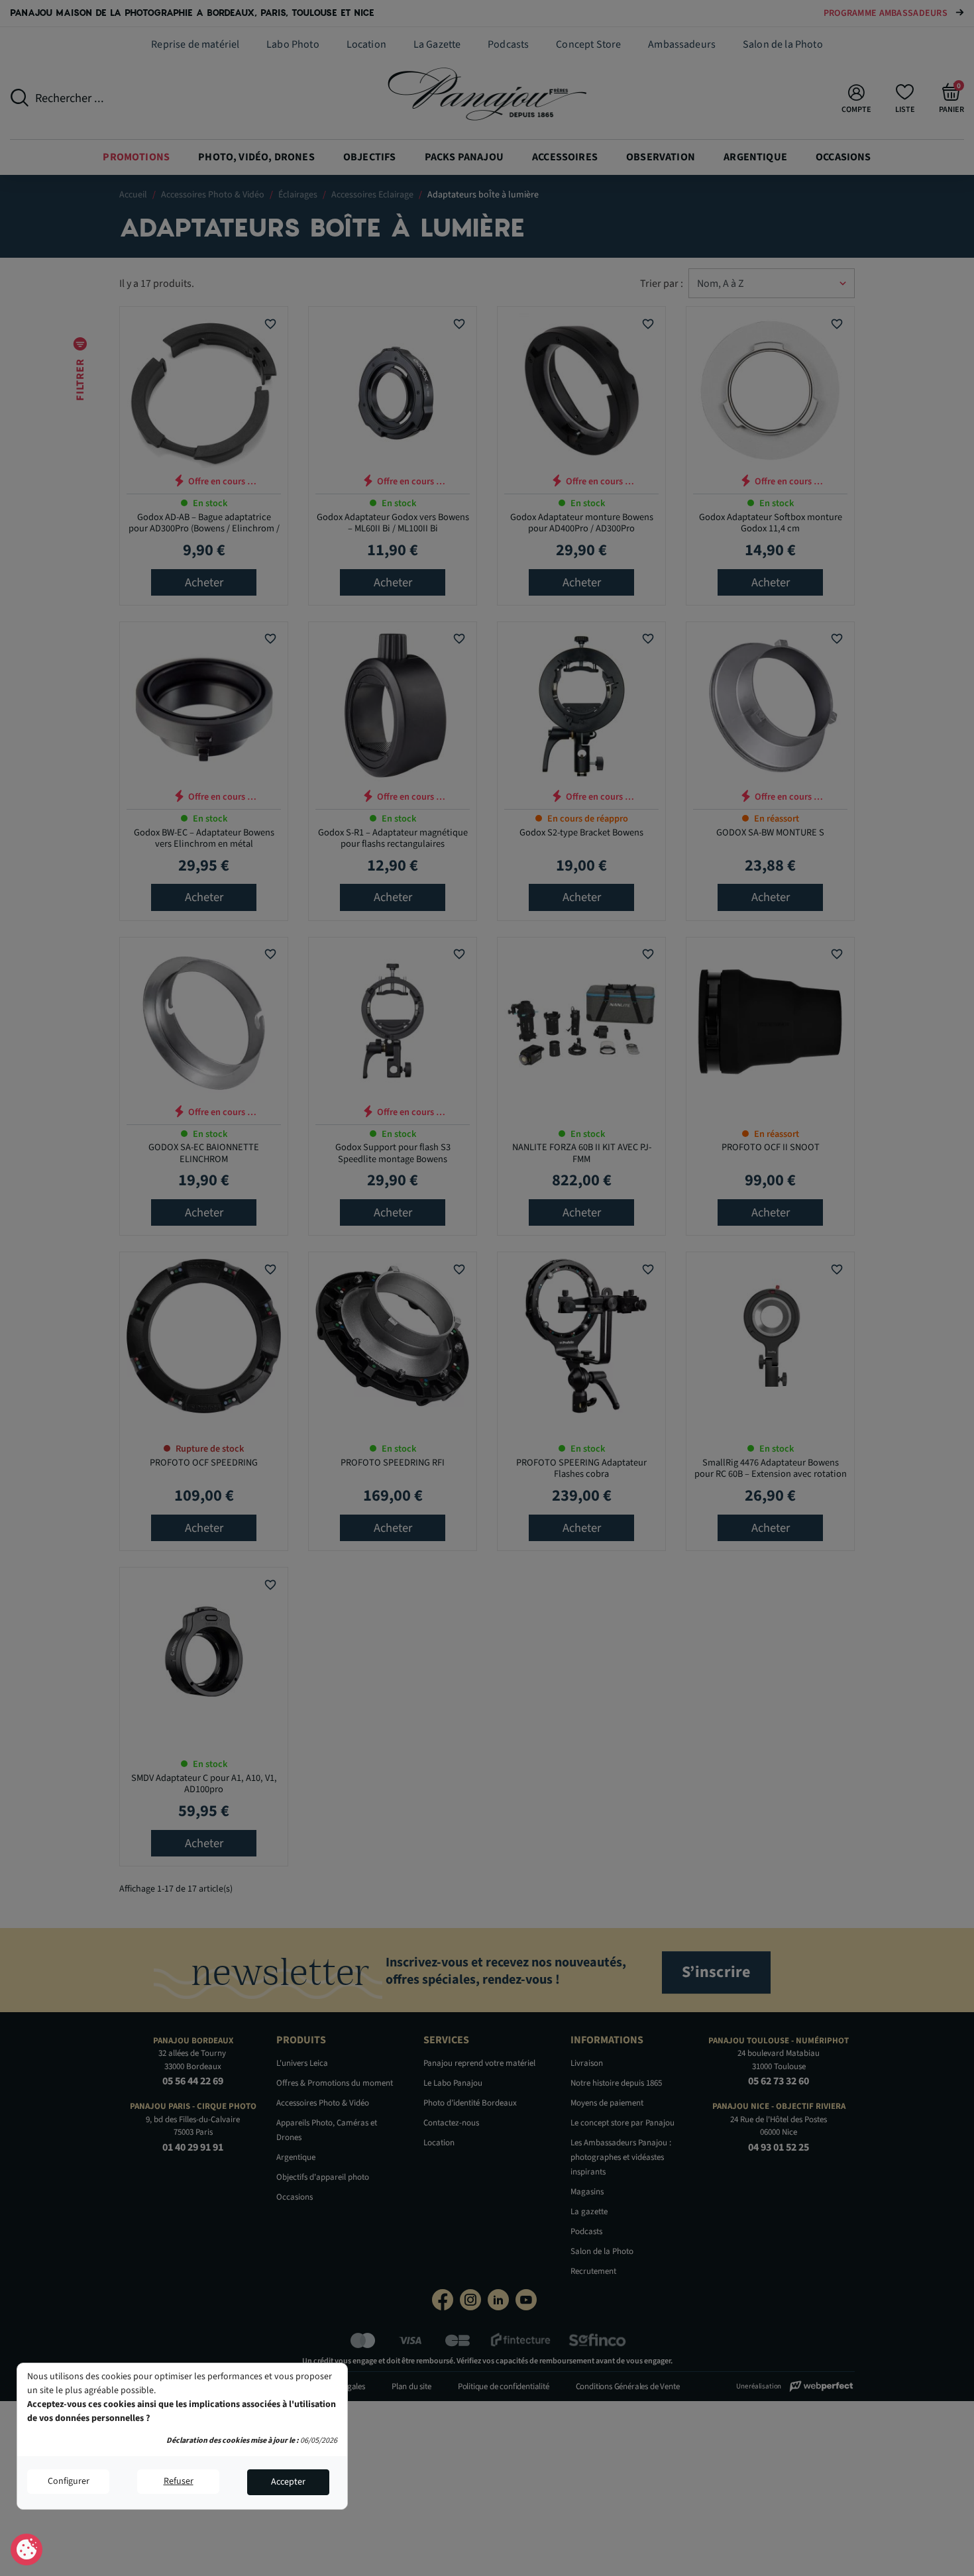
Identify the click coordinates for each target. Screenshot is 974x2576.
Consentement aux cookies (27, 2550)
